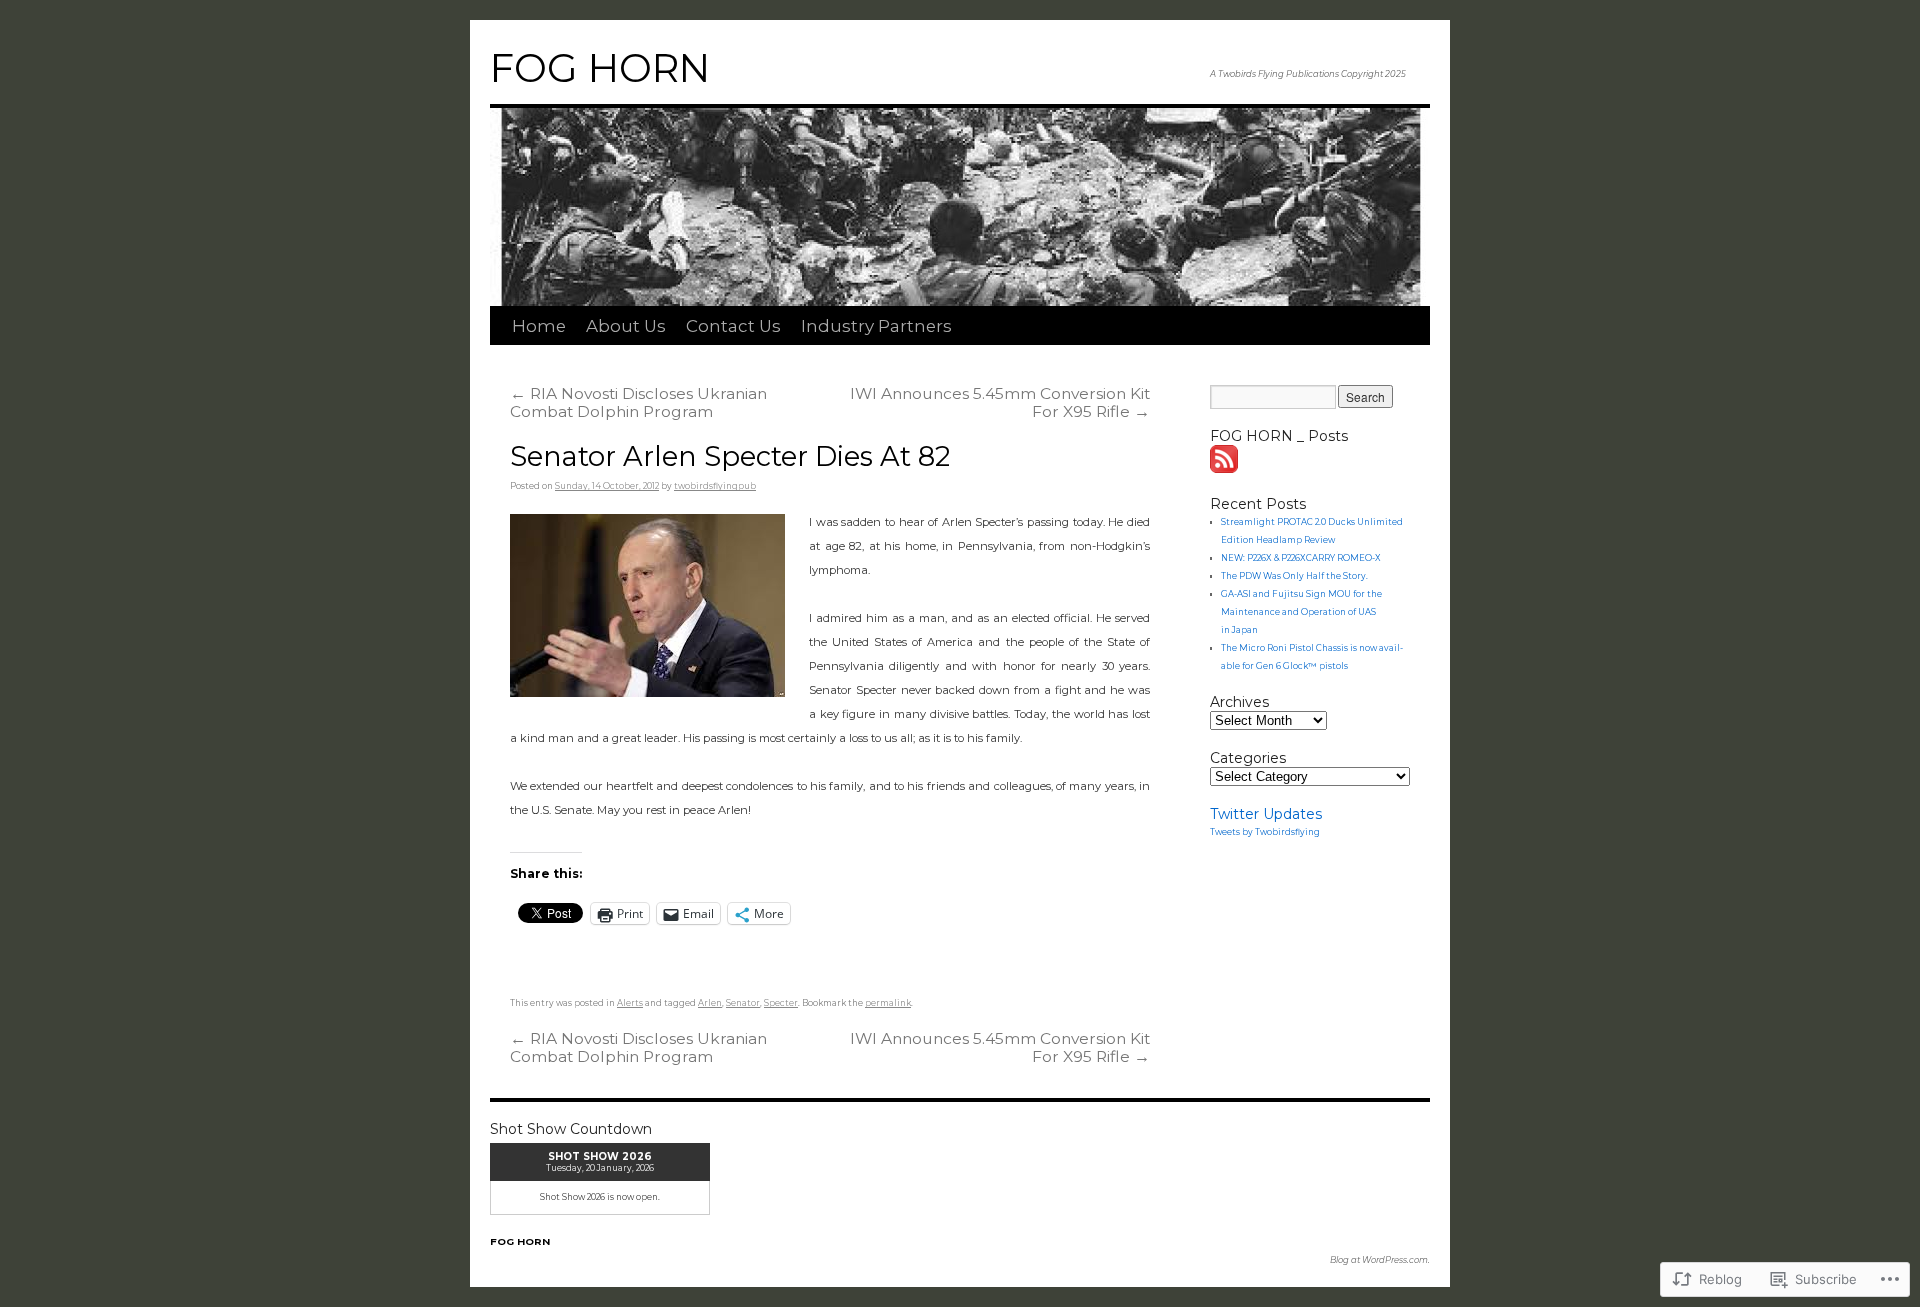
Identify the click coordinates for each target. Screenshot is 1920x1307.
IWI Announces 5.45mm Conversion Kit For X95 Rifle (1000, 402)
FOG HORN (600, 68)
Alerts (630, 1003)
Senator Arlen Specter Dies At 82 (730, 456)
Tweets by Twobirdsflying (1265, 832)
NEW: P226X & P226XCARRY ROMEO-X (1301, 558)
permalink (888, 1003)
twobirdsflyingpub (715, 486)
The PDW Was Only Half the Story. (1294, 576)
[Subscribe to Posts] (1225, 468)
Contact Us (733, 326)
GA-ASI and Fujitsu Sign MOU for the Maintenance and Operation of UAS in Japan (1301, 612)
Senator (743, 1003)
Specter (781, 1003)
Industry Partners (876, 326)
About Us (626, 326)
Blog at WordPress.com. (1380, 1260)
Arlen (710, 1003)
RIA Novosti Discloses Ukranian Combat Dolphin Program (638, 402)
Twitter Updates (1266, 814)
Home (539, 326)
